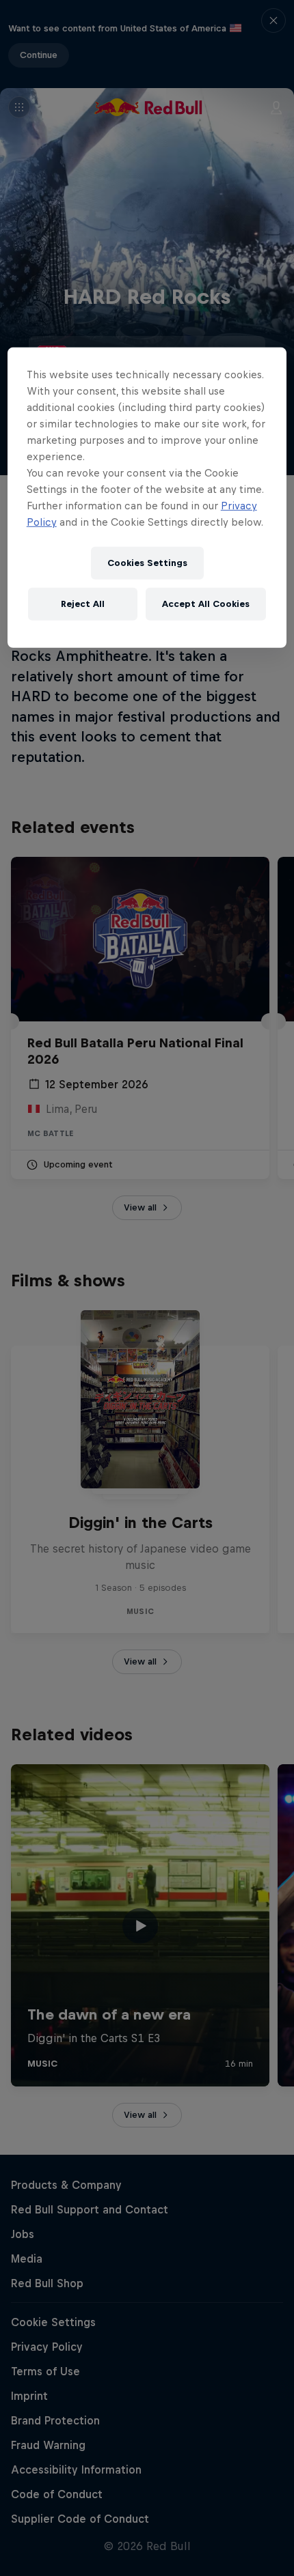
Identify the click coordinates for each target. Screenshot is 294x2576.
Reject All (83, 604)
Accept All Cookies (206, 604)
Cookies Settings (147, 563)
